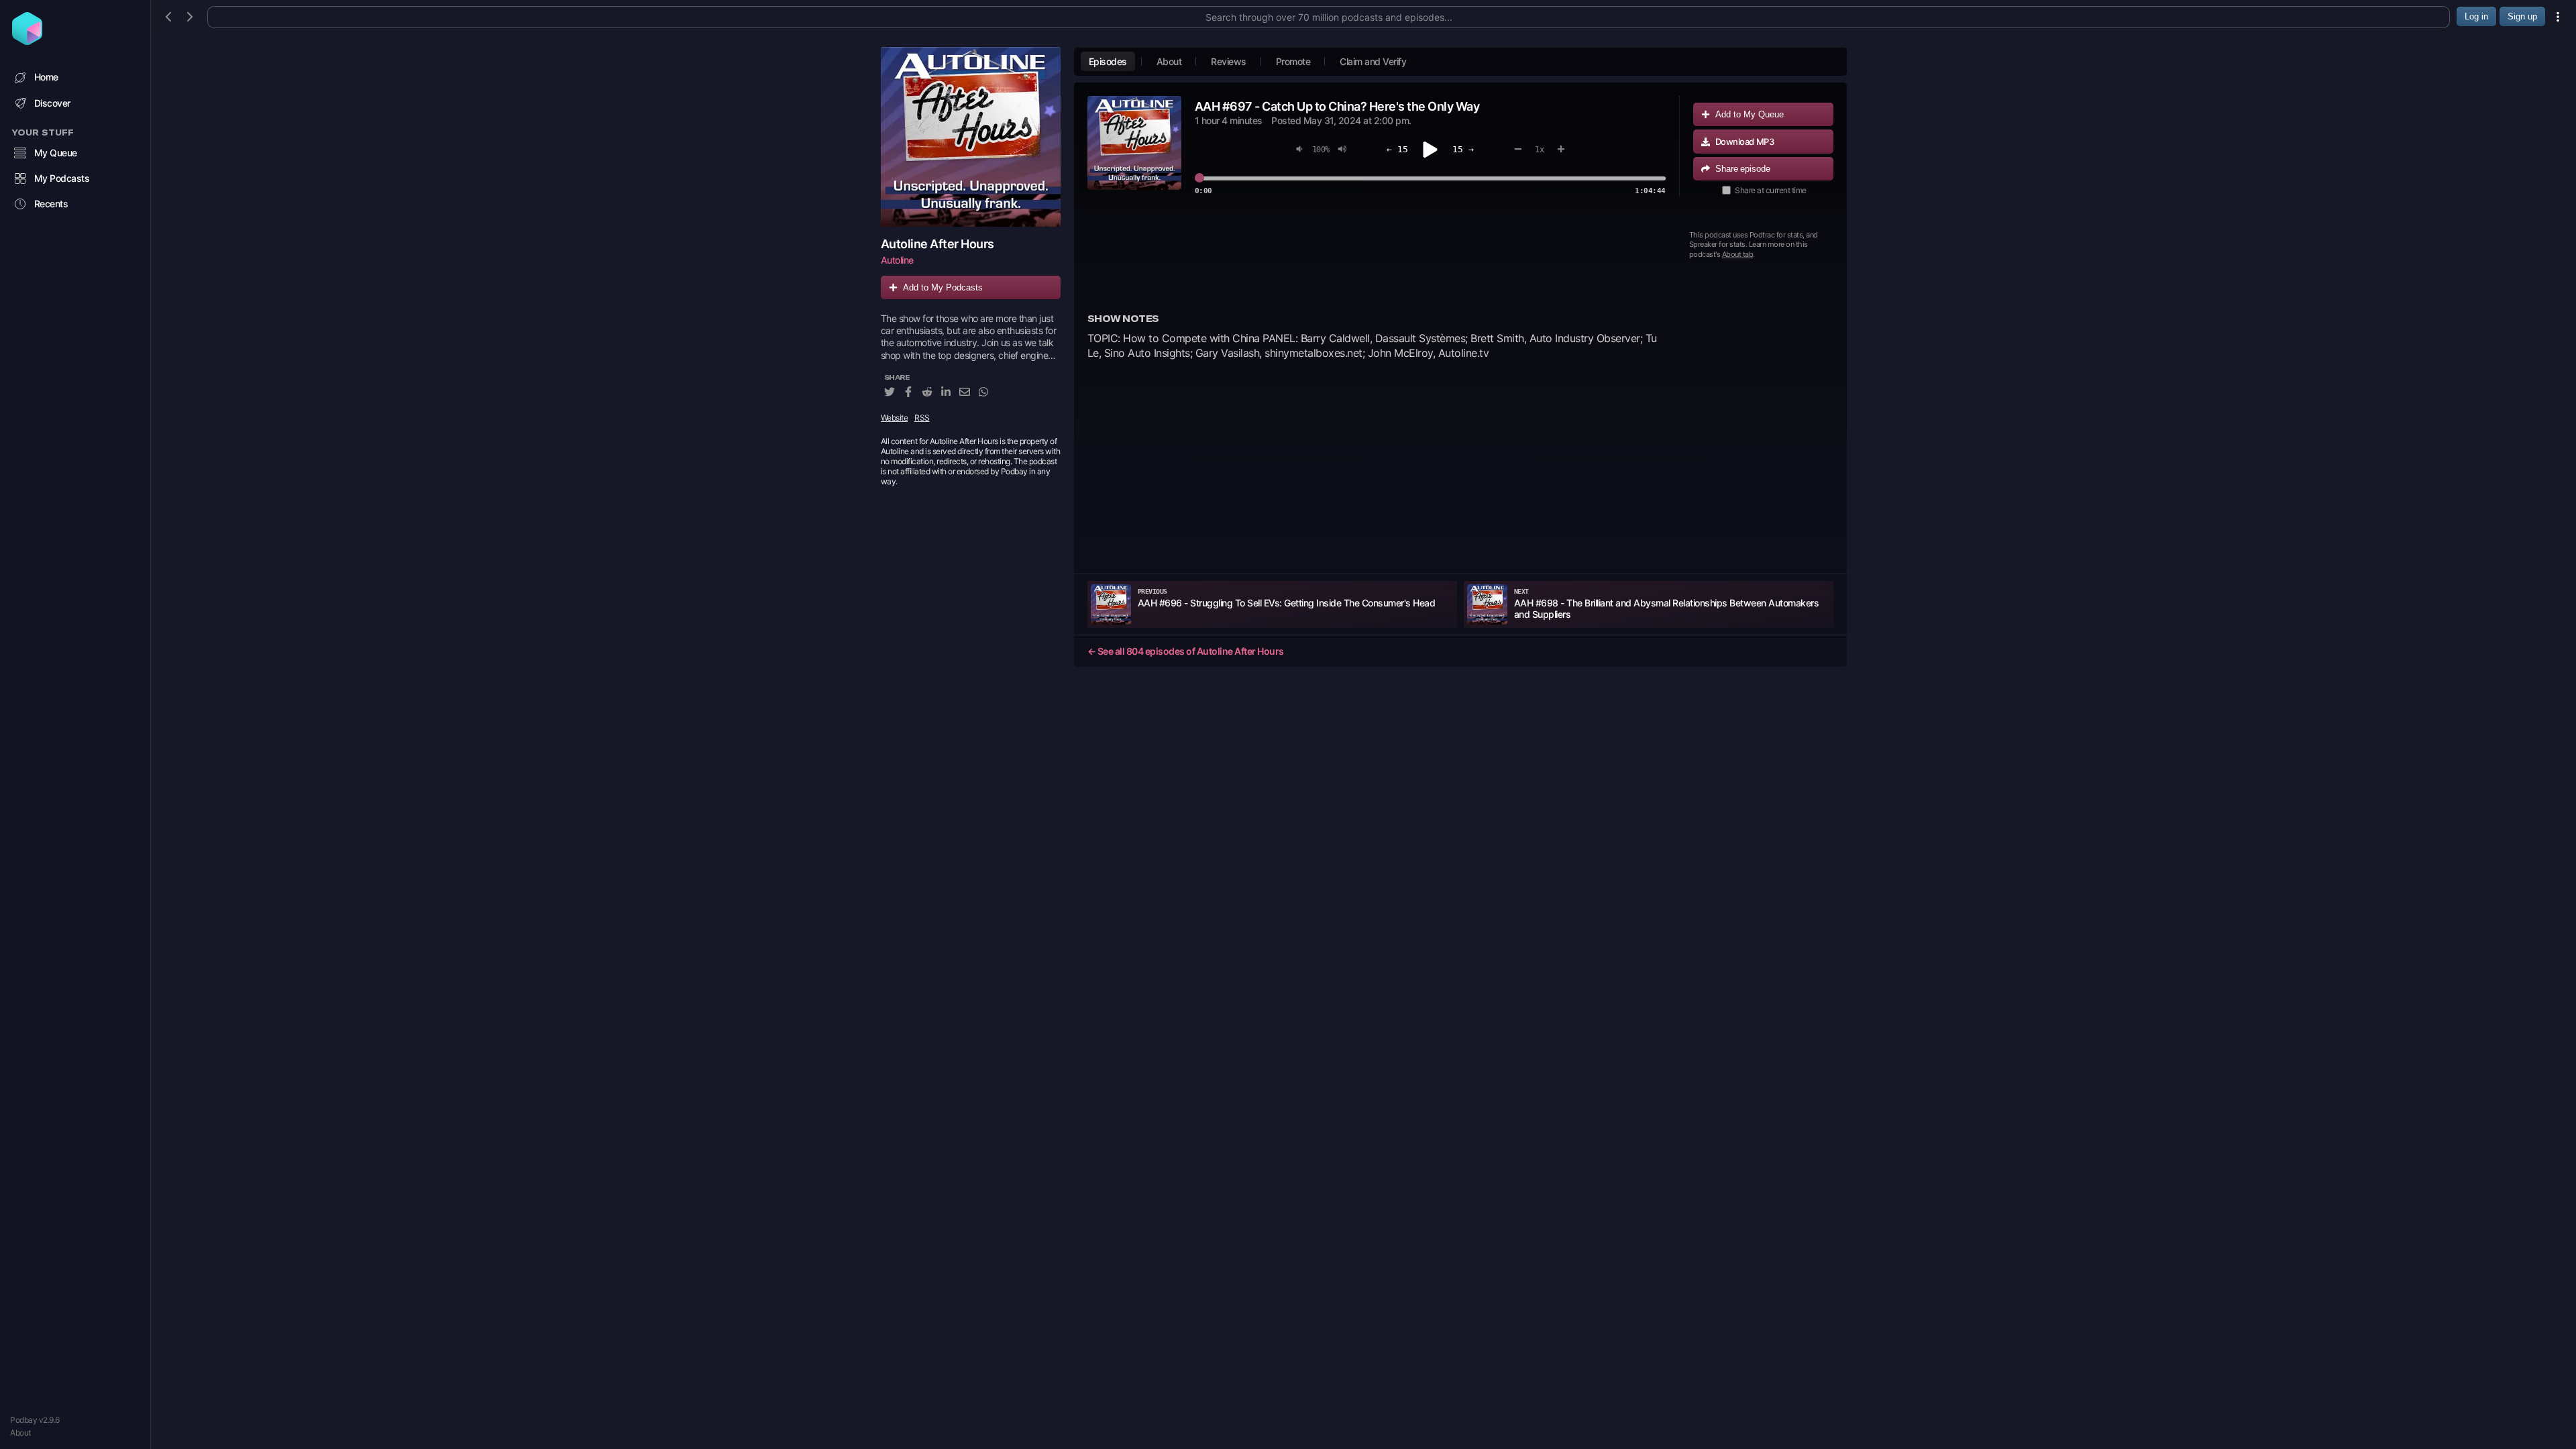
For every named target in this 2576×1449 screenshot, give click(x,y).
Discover (52, 103)
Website (895, 418)
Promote (1293, 61)
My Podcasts (62, 178)
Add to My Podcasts (943, 287)
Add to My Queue (1750, 114)
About (20, 1433)
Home (46, 77)
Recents (51, 204)
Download (1745, 142)
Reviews (1229, 61)
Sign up (2522, 16)
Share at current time (1771, 190)
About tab (1738, 254)
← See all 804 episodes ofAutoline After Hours (1186, 651)
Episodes (1108, 61)
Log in (2476, 16)
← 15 (1397, 149)
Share (1743, 169)
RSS (922, 418)
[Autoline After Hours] (971, 137)
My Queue (56, 153)
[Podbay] (27, 41)
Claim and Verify (1373, 61)
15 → (1463, 149)
